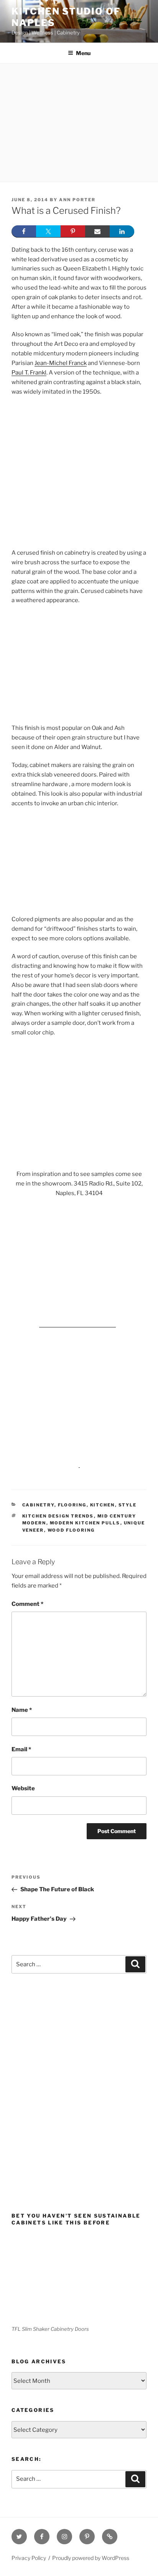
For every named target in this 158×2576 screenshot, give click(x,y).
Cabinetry (38, 1505)
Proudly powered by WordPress (91, 2558)
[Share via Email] (97, 231)
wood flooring (71, 1530)
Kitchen (103, 1505)
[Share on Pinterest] (73, 231)
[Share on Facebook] (24, 231)
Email (21, 1749)
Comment (27, 1604)
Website (23, 1788)
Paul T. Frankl (29, 373)
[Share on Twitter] (48, 231)
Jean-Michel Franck (61, 363)
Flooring (72, 1505)
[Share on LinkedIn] (122, 231)
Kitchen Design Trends (58, 1516)
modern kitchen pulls (85, 1523)
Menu (83, 53)
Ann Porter (77, 200)
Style (128, 1505)
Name (22, 1710)
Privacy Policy (29, 2558)
